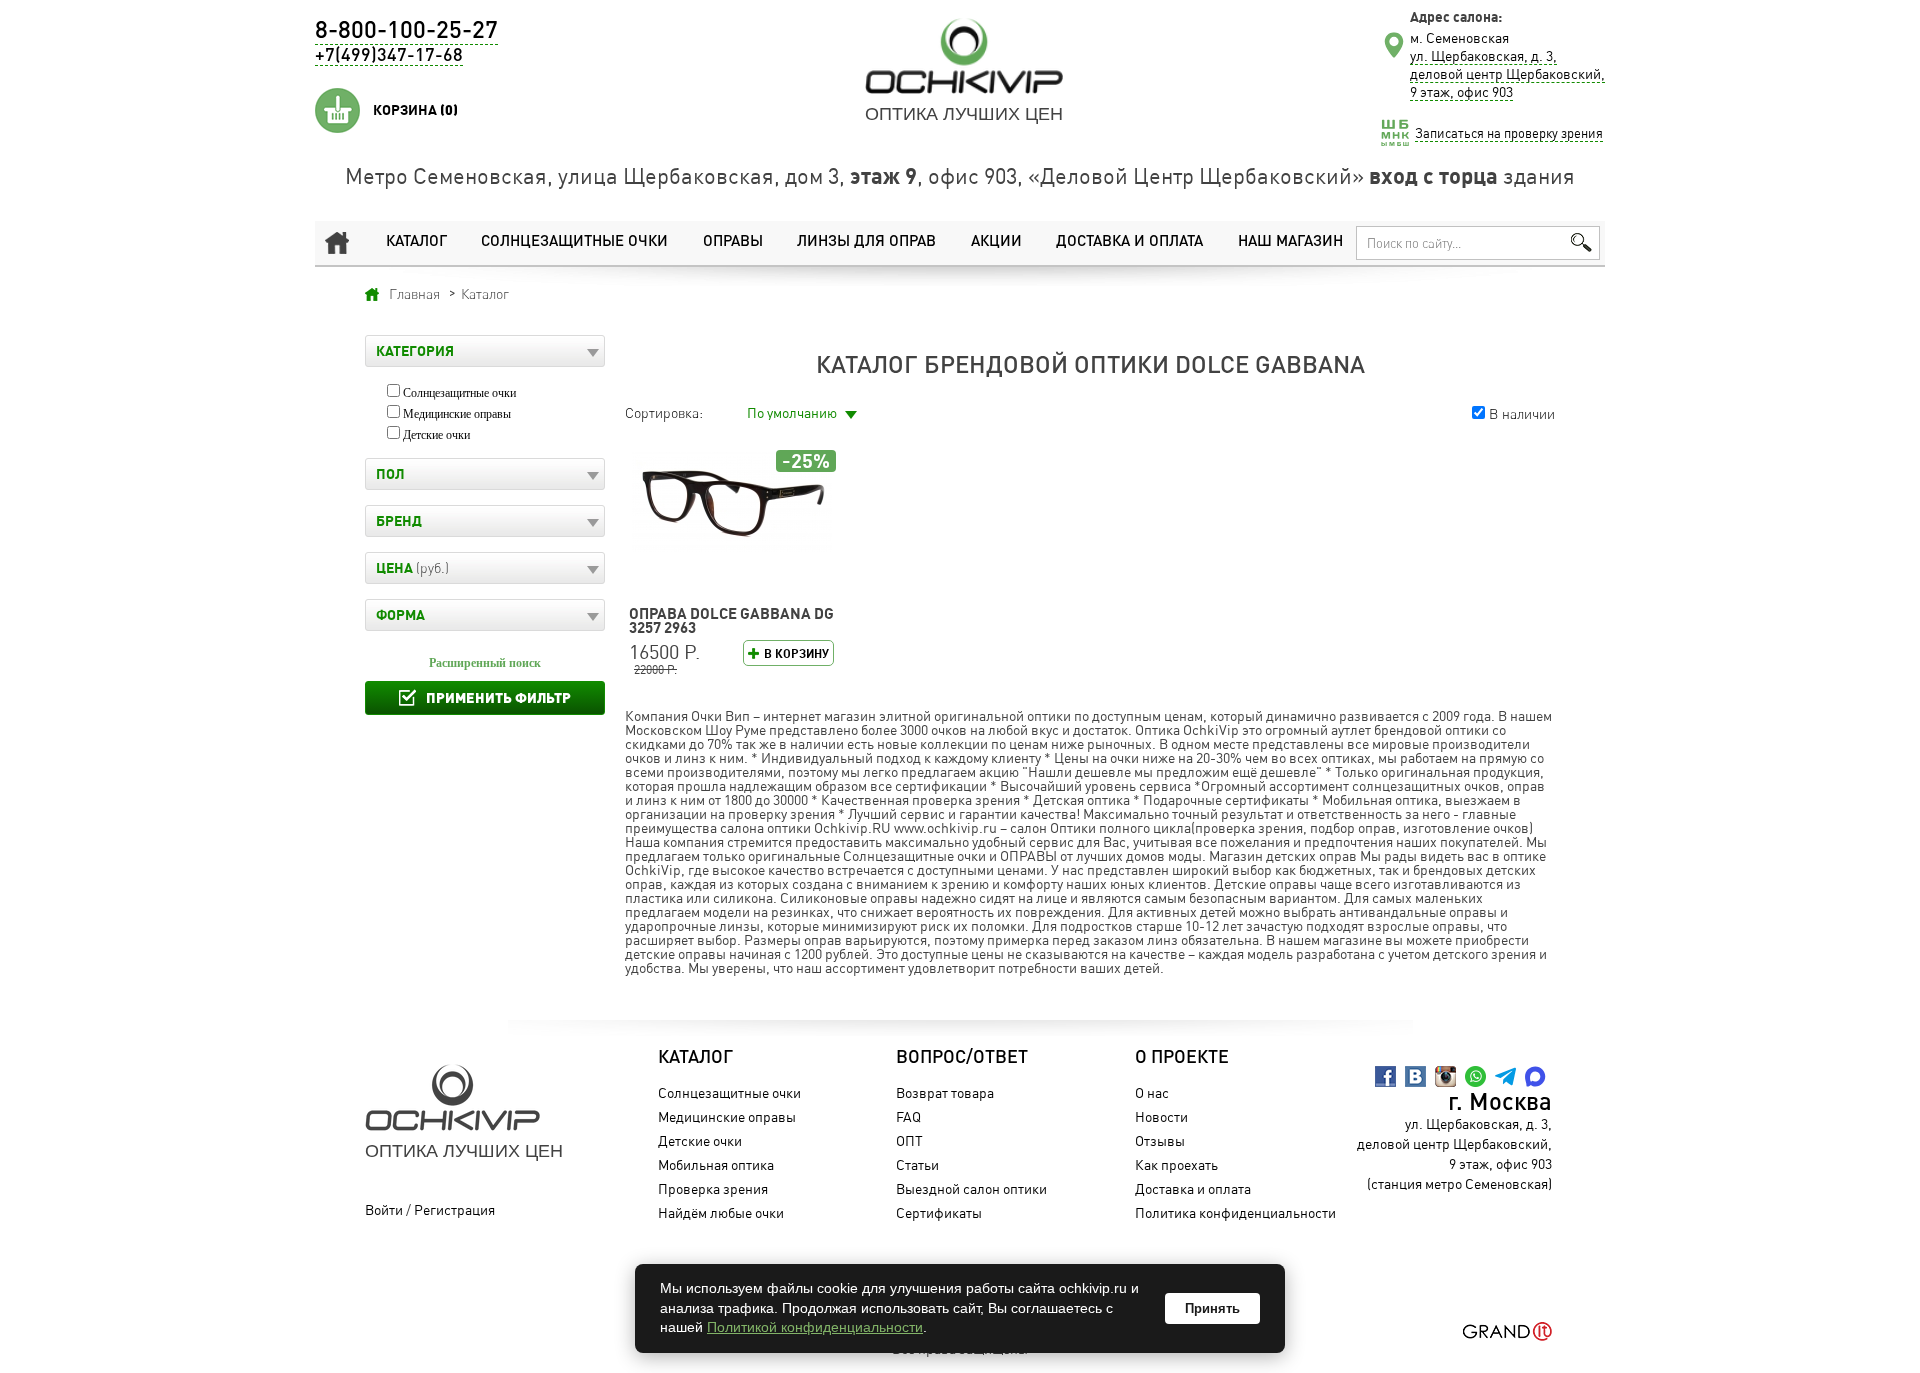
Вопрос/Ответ (962, 1058)
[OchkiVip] (964, 56)
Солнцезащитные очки (574, 242)
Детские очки (436, 435)
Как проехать (1176, 1164)
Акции (996, 242)
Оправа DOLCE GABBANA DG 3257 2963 (731, 620)
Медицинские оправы (457, 414)
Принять (1212, 1308)
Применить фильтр (498, 697)
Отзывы (1160, 1140)
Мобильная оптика (716, 1164)
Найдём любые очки (721, 1212)
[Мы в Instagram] (1445, 1076)
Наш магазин (1290, 242)
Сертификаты (939, 1212)
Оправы (733, 242)
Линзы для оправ (866, 242)
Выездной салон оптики (971, 1188)
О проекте (1182, 1058)
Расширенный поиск (485, 663)
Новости (1161, 1116)
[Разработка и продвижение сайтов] (1507, 1331)
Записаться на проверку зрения (1509, 133)
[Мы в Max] (1535, 1076)
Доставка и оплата (1129, 242)
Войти (384, 1209)
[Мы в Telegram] (1505, 1076)
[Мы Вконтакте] (1415, 1076)
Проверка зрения (713, 1188)
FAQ (908, 1116)
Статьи (917, 1164)
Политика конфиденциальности (1235, 1212)
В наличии (1522, 413)
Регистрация (454, 1209)
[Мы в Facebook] (1385, 1076)
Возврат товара (945, 1092)
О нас (1152, 1092)
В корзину (796, 653)
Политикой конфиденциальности (815, 1327)
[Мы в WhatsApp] (1475, 1076)
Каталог (416, 242)
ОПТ (909, 1140)
